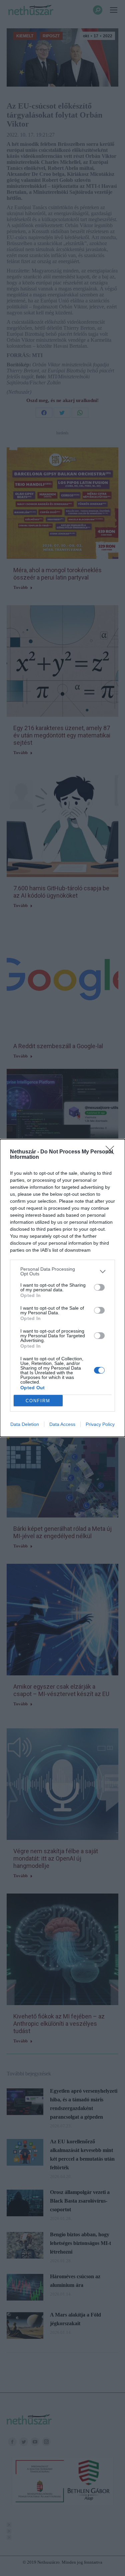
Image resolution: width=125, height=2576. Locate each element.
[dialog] (62, 1288)
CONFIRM (38, 1401)
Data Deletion (25, 1424)
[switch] (99, 1287)
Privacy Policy (100, 1424)
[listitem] (62, 1271)
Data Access (62, 1424)
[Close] (112, 1152)
